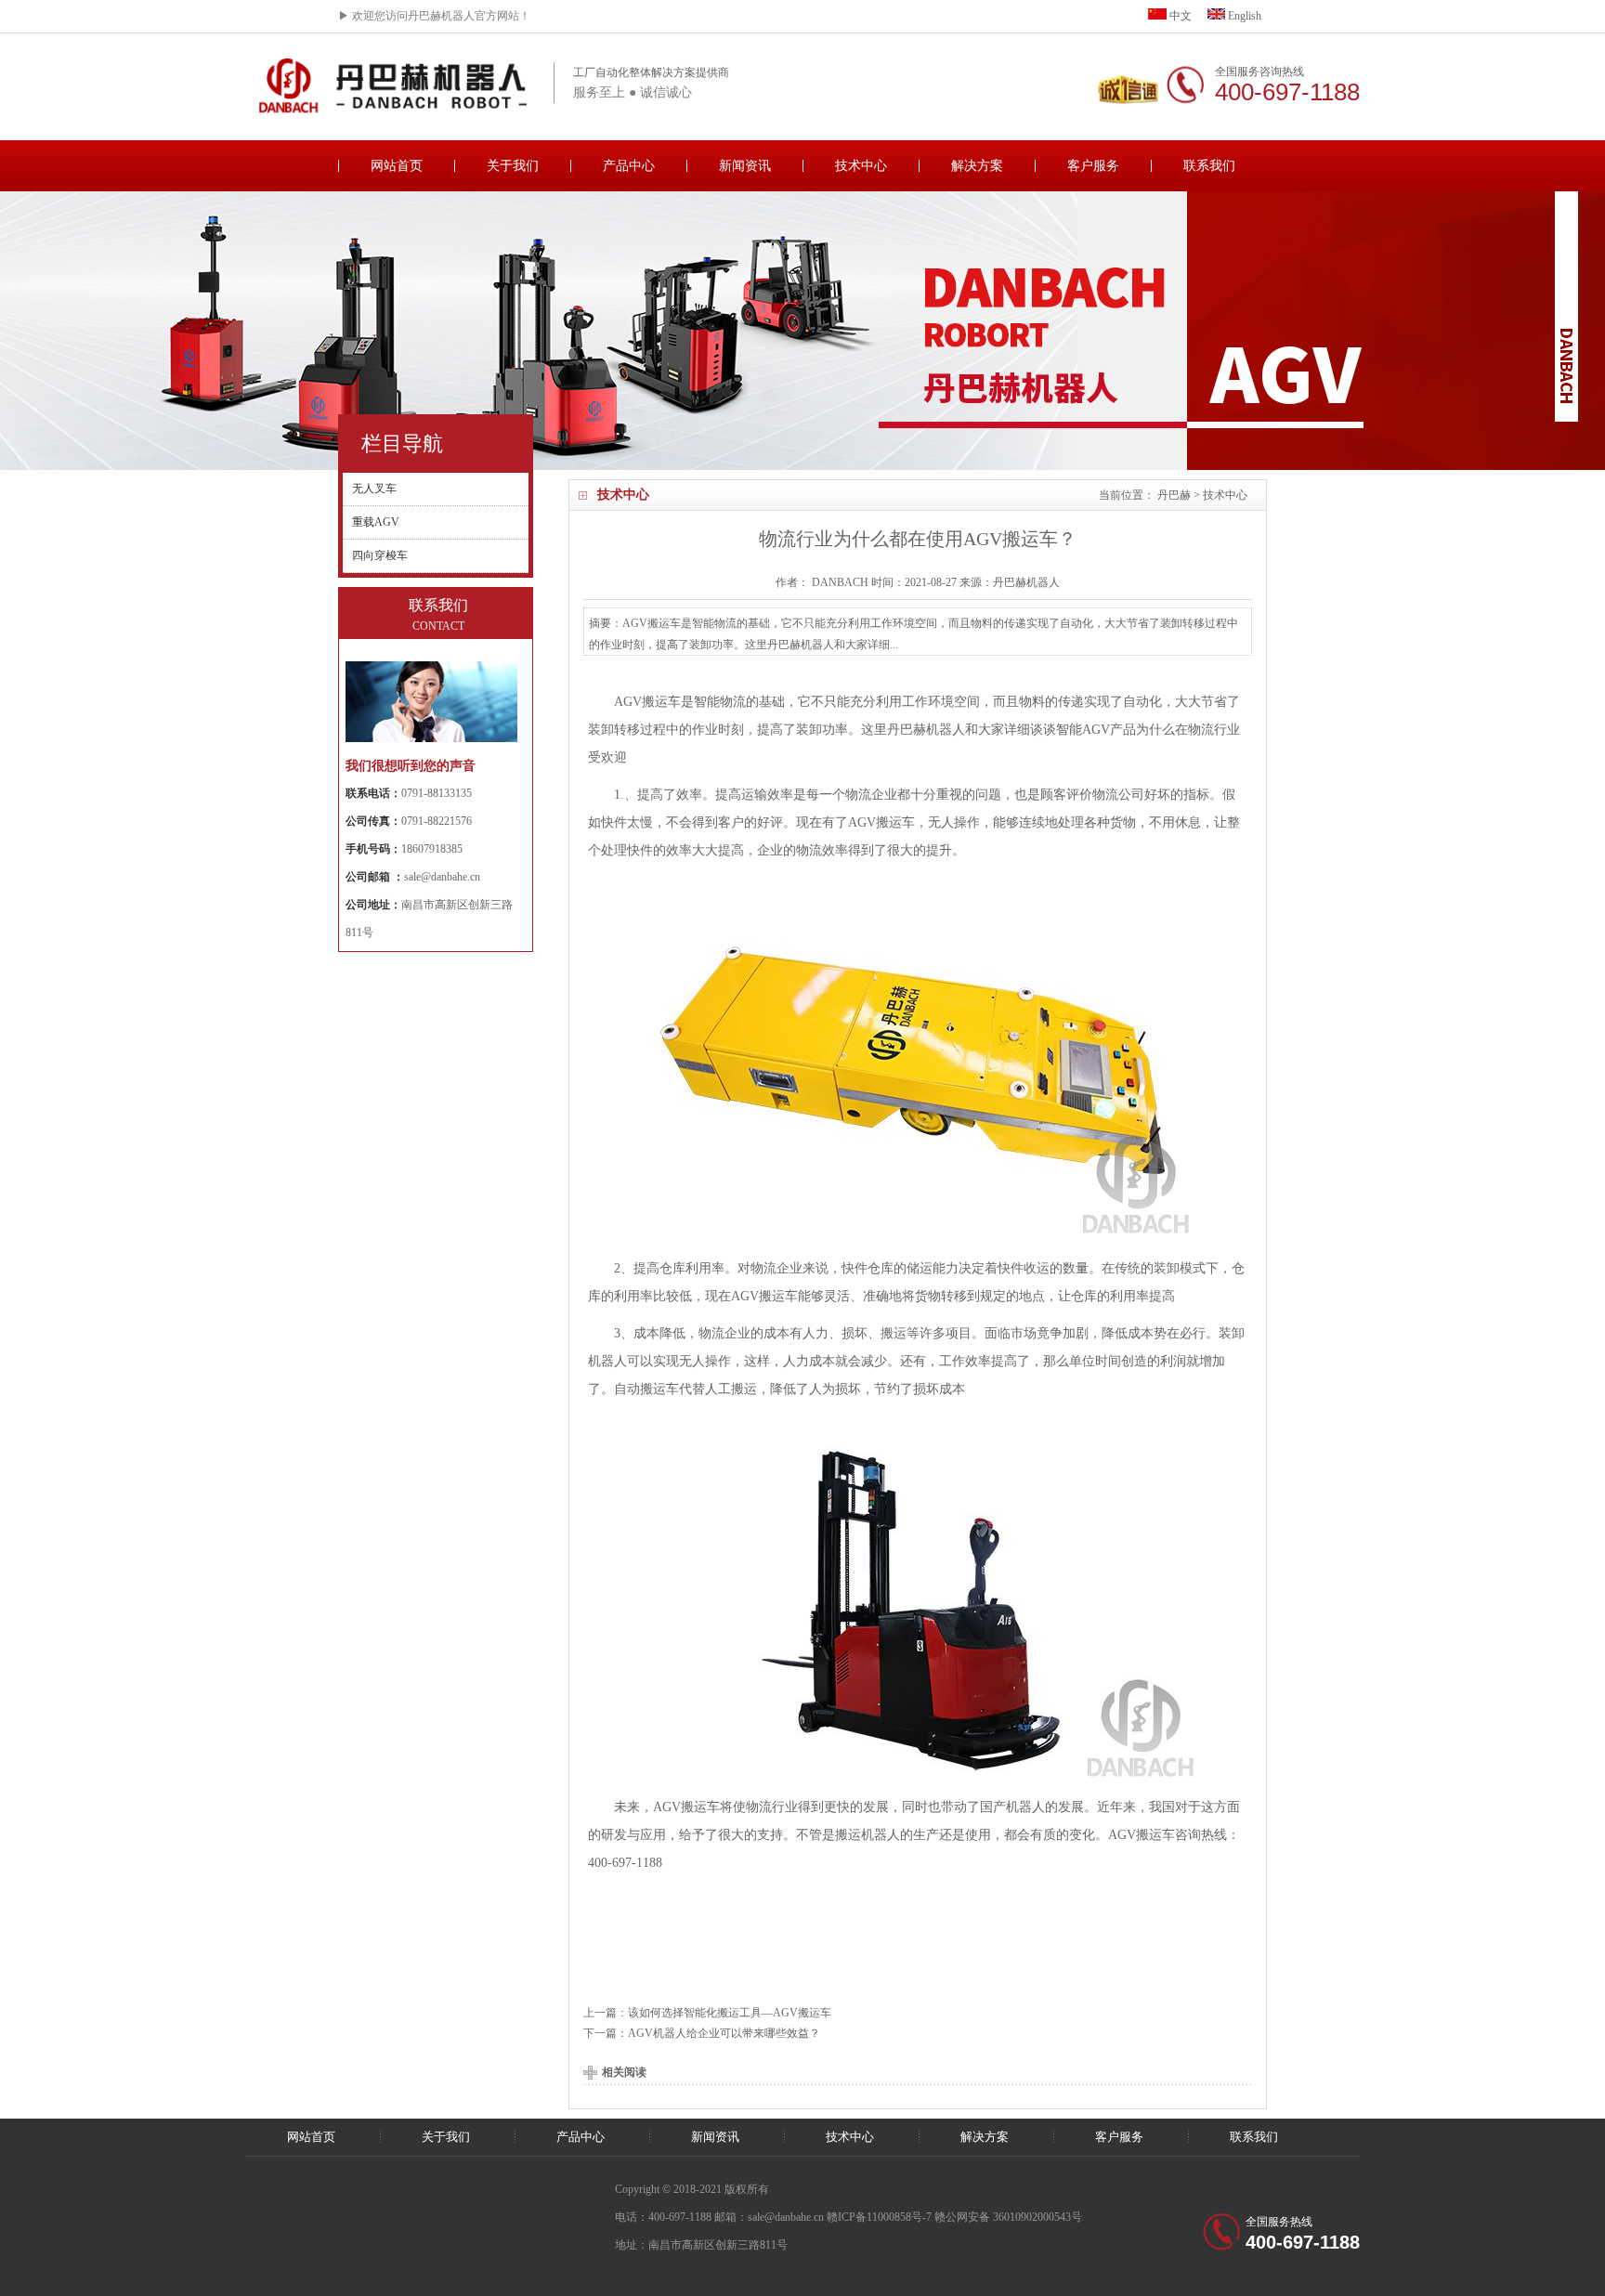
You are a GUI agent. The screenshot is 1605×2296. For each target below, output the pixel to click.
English (1243, 16)
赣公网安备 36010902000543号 (1008, 2217)
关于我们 (513, 166)
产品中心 (629, 166)
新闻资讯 (745, 166)
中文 (1179, 16)
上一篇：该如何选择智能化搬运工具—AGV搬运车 (707, 2013)
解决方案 (977, 166)
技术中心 (861, 166)
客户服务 (1093, 166)
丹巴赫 (1174, 495)
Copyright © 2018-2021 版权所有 (692, 2189)
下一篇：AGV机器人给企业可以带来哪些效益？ (702, 2033)
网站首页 (397, 166)
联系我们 (1209, 166)
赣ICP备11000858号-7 (879, 2217)
